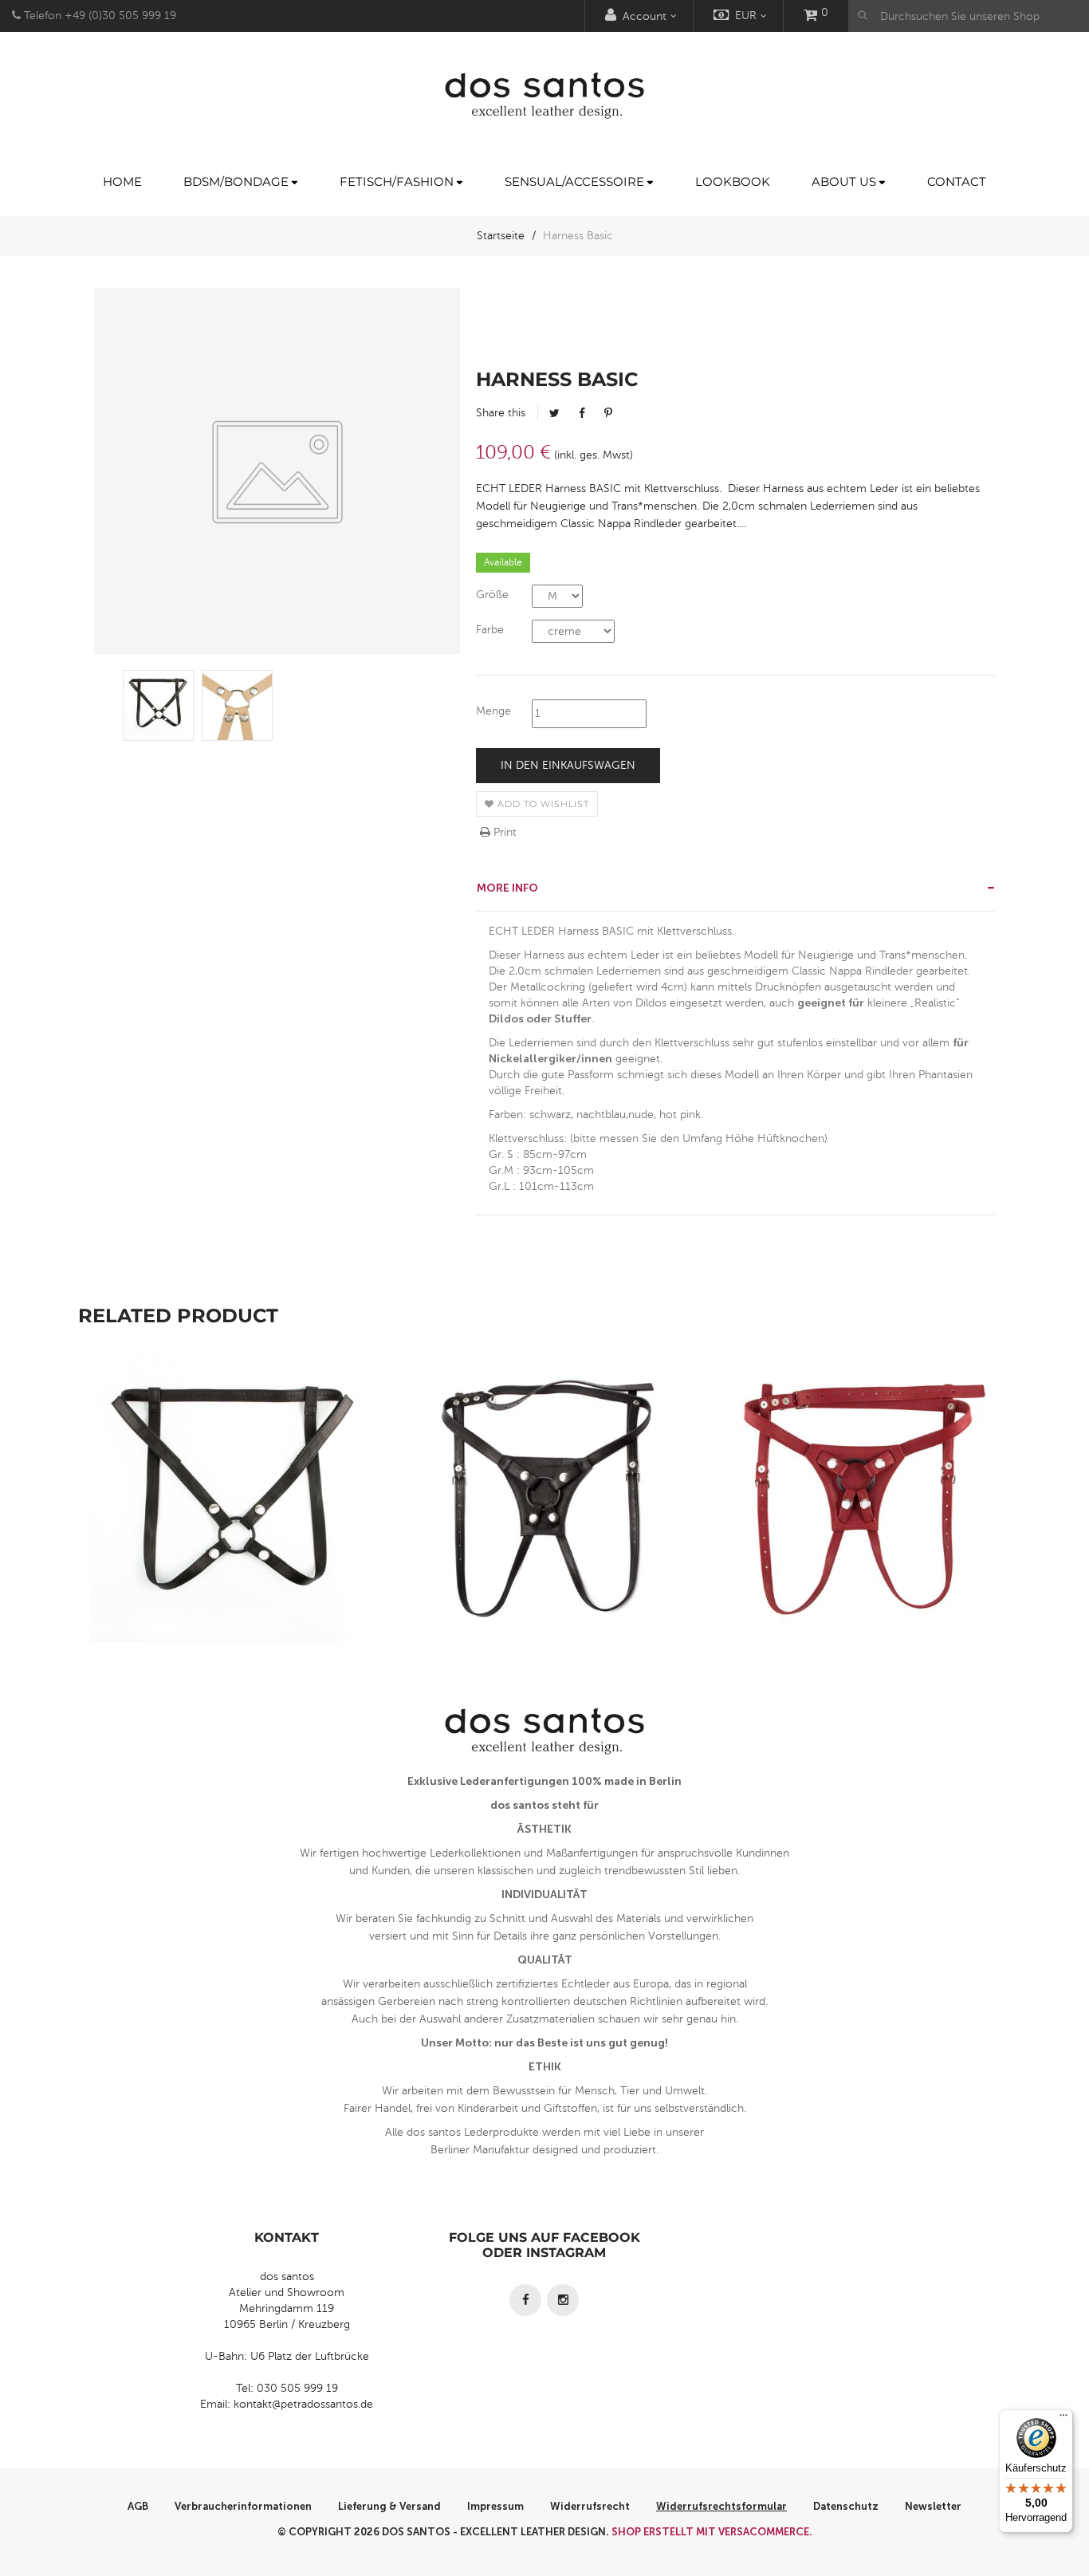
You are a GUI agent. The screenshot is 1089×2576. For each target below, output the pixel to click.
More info (507, 888)
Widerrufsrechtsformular (721, 2506)
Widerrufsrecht (590, 2506)
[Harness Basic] (158, 705)
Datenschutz (846, 2506)
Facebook (582, 413)
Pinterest (608, 413)
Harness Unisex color (856, 1534)
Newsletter (933, 2506)
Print (503, 832)
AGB (138, 2506)
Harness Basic (234, 1534)
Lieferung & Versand (389, 2506)
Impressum (495, 2506)
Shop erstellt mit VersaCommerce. (712, 2532)
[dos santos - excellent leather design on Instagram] (563, 2300)
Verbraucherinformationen (243, 2506)
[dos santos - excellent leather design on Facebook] (525, 2300)
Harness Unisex (545, 1534)
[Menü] (1063, 2419)
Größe (492, 595)
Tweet (554, 413)
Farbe (490, 630)
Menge (493, 711)
